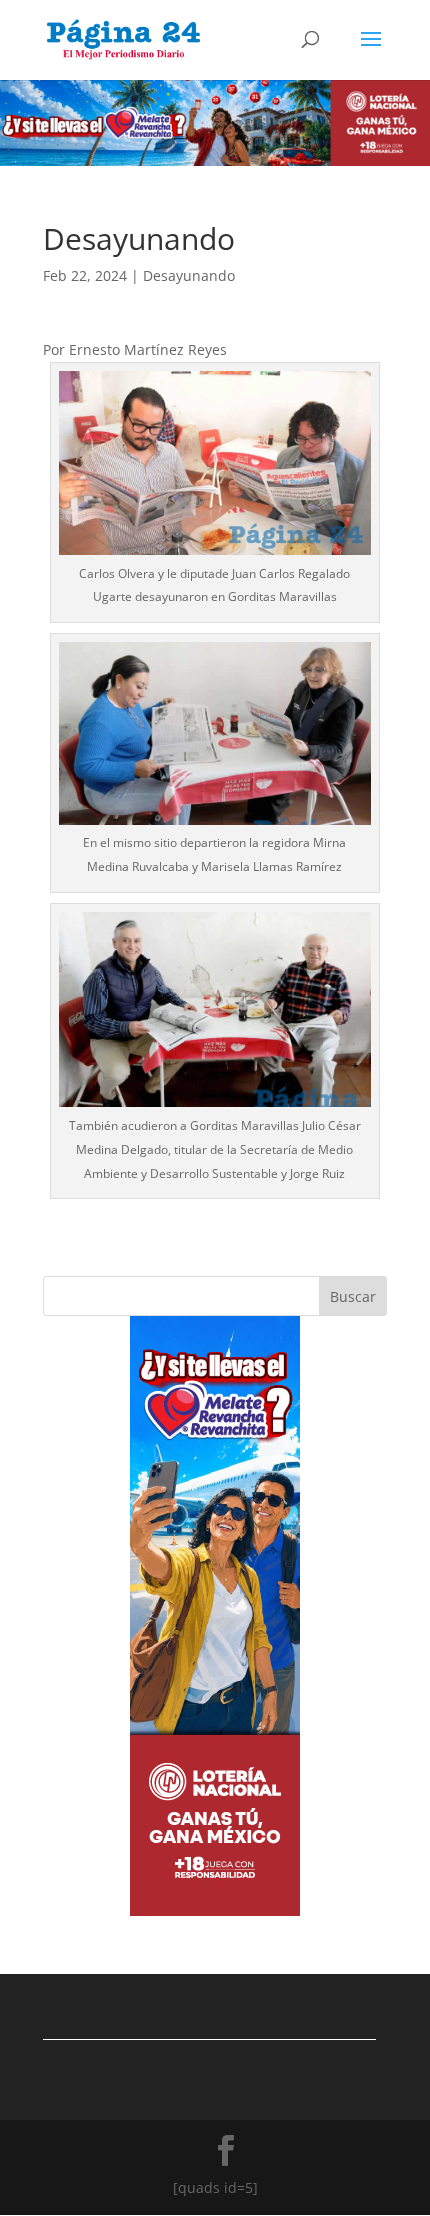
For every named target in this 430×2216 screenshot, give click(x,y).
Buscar (353, 1296)
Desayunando (189, 275)
